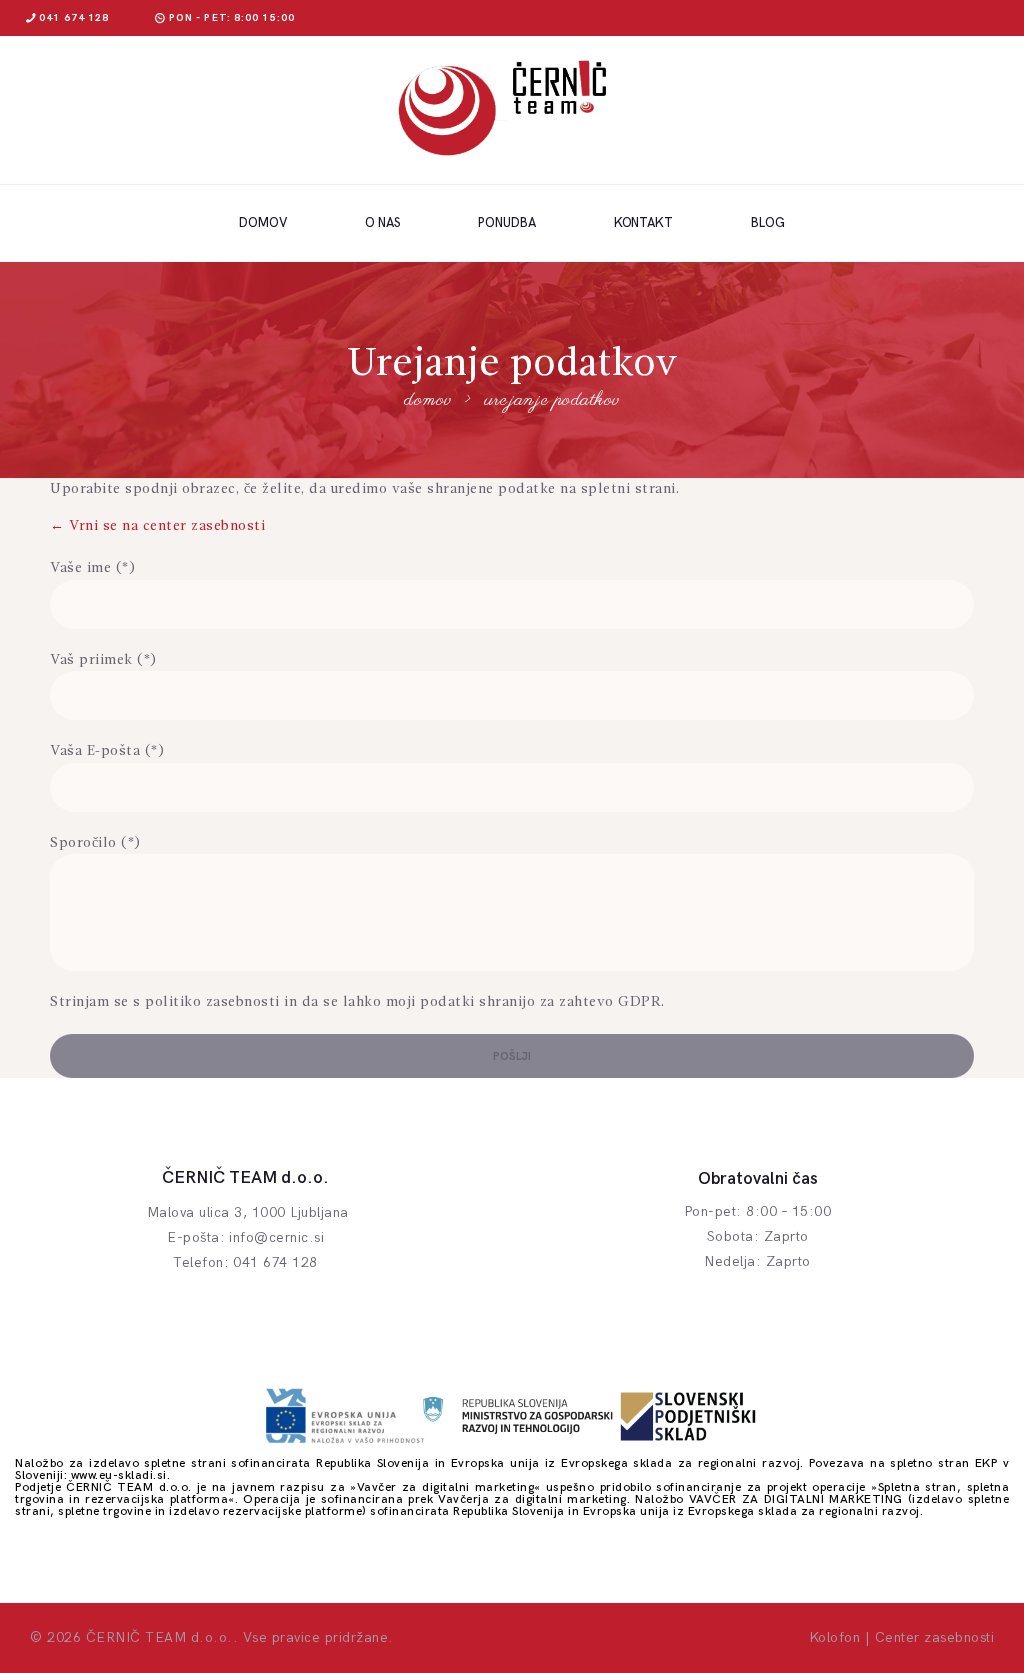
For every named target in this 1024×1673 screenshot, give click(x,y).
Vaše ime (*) (92, 568)
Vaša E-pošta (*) (107, 751)
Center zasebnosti (935, 1637)
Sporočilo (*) (95, 843)
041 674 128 (275, 1262)
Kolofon (835, 1637)
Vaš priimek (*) (103, 660)
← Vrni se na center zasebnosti (157, 526)
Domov (428, 401)
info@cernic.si (276, 1237)
